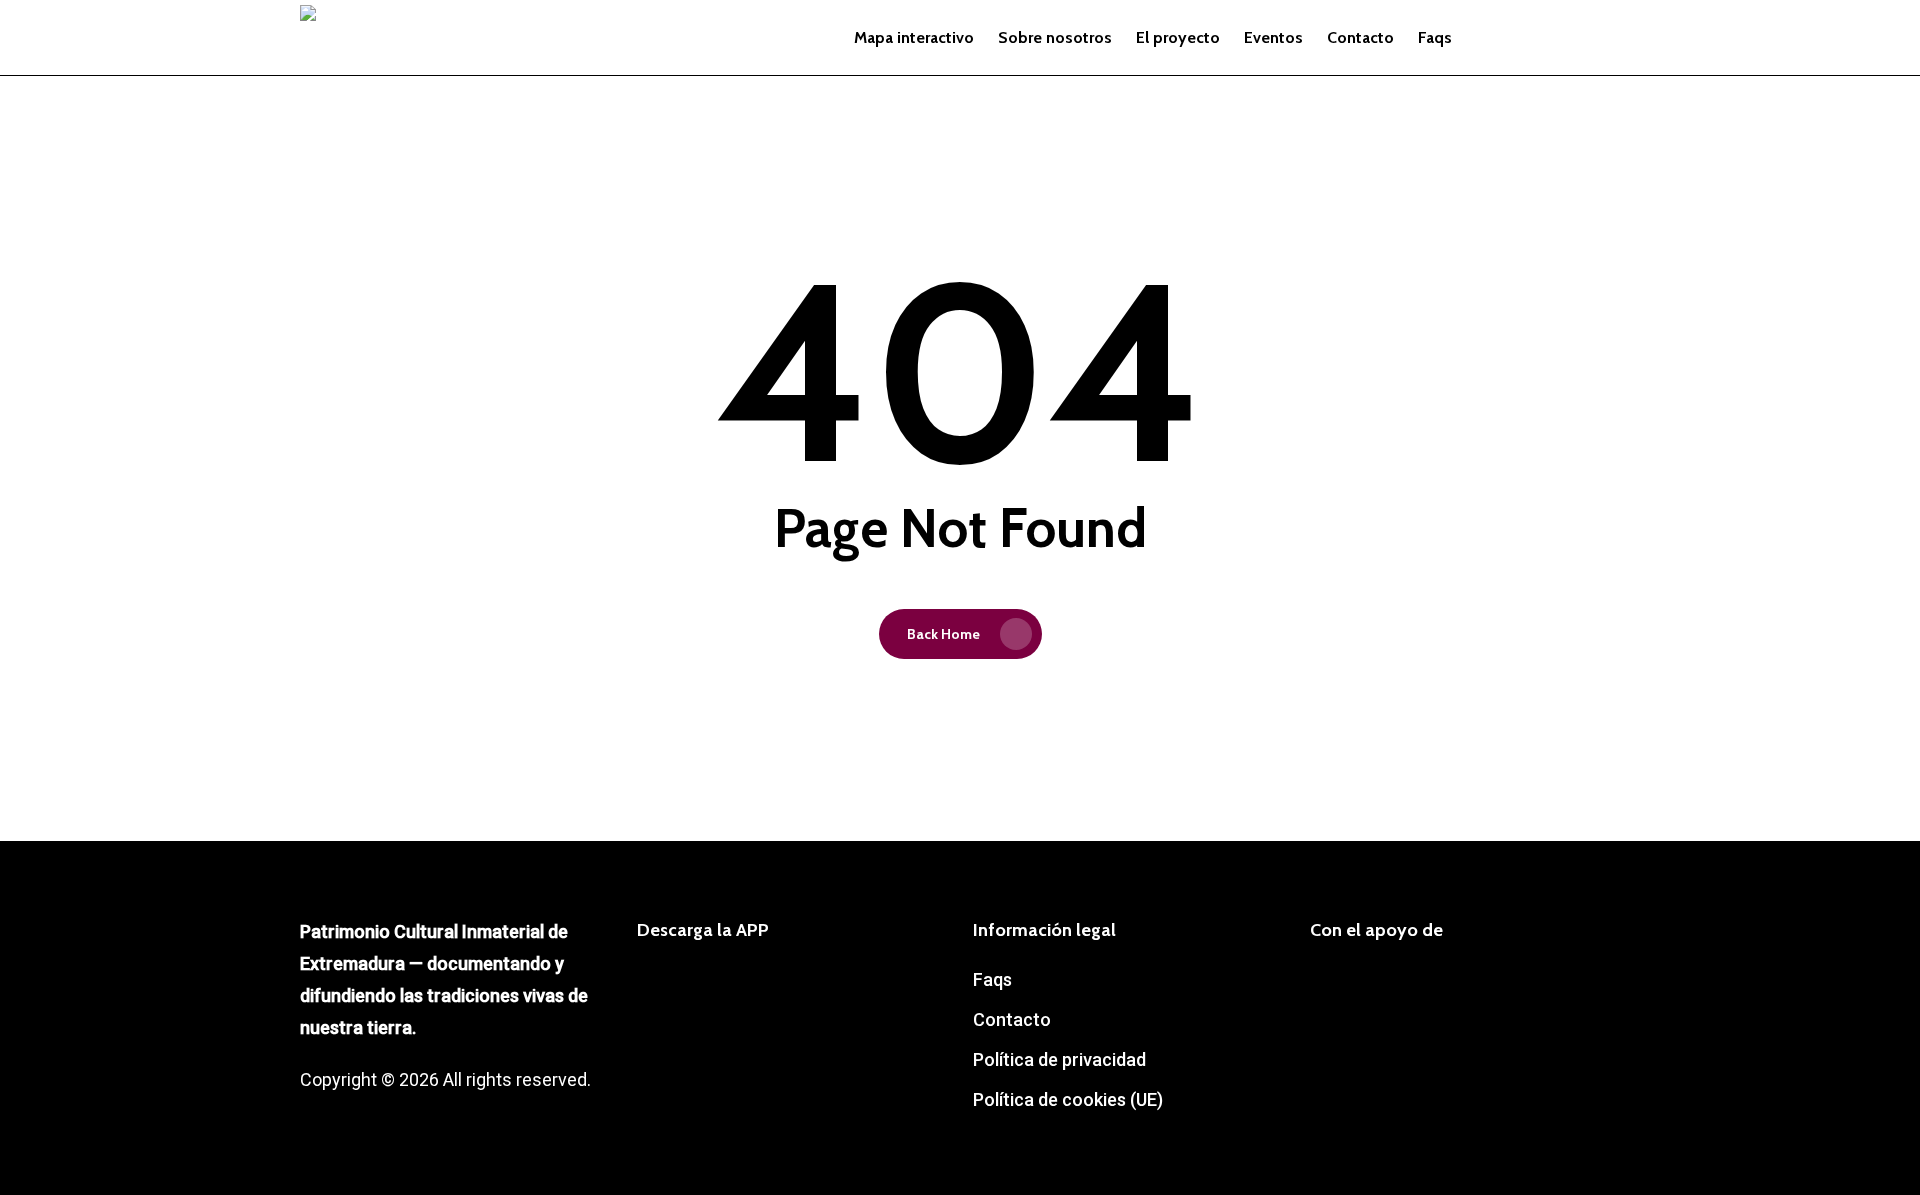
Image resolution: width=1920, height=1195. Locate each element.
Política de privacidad (1059, 1059)
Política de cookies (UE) (1068, 1099)
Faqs (992, 979)
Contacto (1012, 1019)
